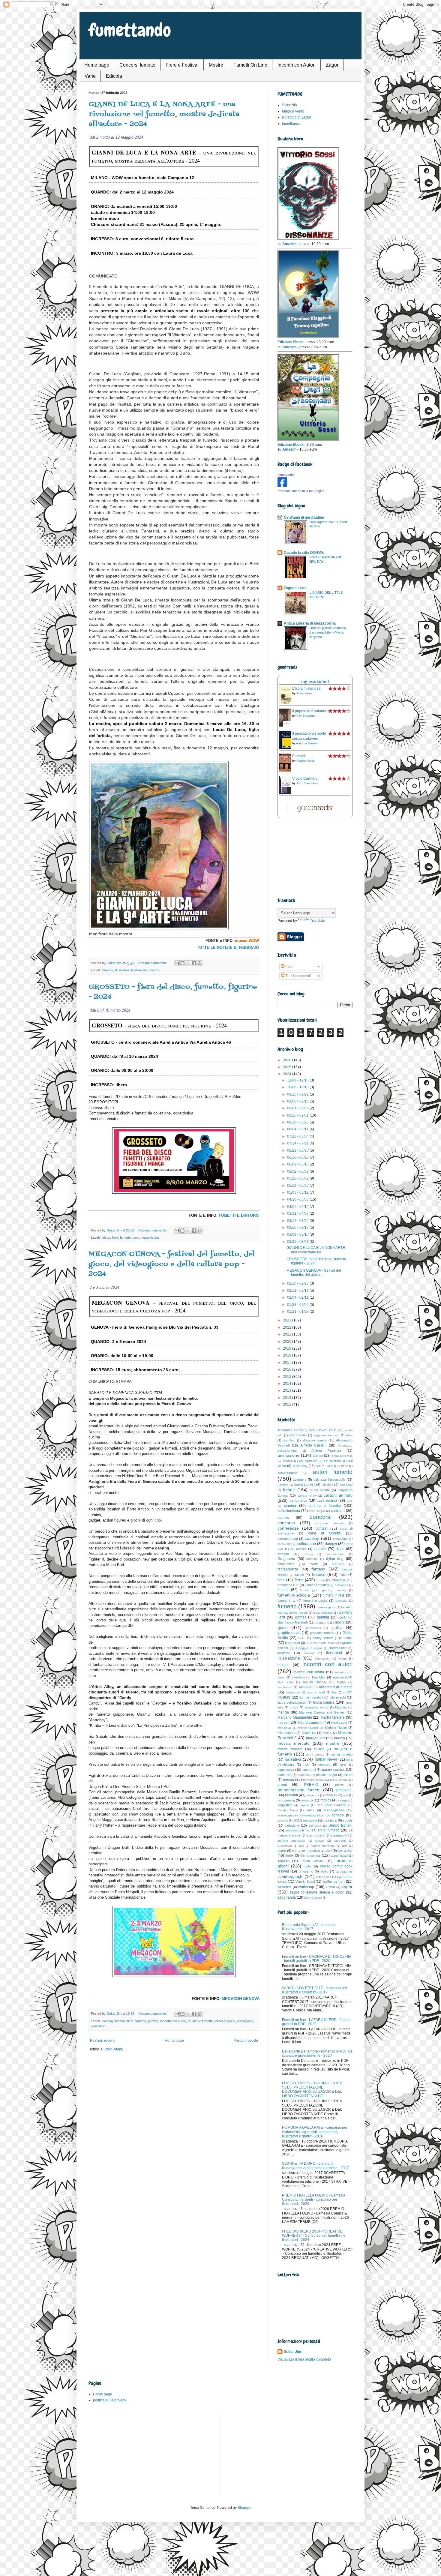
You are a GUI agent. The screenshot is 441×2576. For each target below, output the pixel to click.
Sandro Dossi (288, 1810)
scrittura (331, 1820)
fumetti (283, 1590)
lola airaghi (338, 1697)
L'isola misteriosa (306, 688)
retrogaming (286, 1800)
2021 (288, 1334)
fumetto (108, 970)
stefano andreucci (291, 1841)
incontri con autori (173, 2021)
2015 (288, 1377)
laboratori (305, 1687)
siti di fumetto (329, 1830)
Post (288, 967)
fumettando (130, 30)
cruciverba (285, 1544)
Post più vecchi (246, 2041)
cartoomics (298, 1501)
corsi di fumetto (324, 1533)
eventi (314, 1564)
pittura (348, 1775)
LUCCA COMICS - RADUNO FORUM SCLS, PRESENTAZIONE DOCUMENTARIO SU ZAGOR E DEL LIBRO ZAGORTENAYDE (312, 2090)
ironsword (340, 1677)
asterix (343, 1466)
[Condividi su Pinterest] (199, 963)
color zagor (317, 1511)
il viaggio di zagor (309, 1648)
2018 (288, 1355)
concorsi (321, 1517)
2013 (288, 1390)
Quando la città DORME (304, 553)
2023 (288, 1320)
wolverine (284, 1887)
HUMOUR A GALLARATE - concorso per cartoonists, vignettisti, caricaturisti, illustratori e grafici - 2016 (315, 2132)
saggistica (285, 1805)
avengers (300, 1480)
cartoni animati (338, 1495)
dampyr (331, 1544)
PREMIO (311, 1785)
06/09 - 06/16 (298, 1164)
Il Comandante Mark (320, 1643)
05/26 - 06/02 (298, 1178)
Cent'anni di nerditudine (304, 517)
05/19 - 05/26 (298, 1186)
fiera (281, 1580)
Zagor (332, 65)
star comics (316, 1835)
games (301, 1617)
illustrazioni (323, 1658)
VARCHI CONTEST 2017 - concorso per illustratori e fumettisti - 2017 (315, 1990)
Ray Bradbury (306, 716)
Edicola (114, 76)
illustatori (284, 1653)
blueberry (346, 1485)
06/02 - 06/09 (298, 1171)
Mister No (309, 1733)
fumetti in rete (334, 1595)
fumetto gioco (326, 1607)
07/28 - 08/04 (298, 1136)
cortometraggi (288, 1539)
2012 (288, 1398)
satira (310, 1810)
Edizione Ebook (291, 342)
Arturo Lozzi (324, 1466)
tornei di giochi (225, 2021)
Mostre (216, 65)
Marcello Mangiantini (295, 1717)
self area (315, 1826)
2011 (288, 1405)
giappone (322, 1622)
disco (106, 1237)
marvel (283, 1723)
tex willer (345, 1851)
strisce (320, 1841)
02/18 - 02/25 (298, 1283)
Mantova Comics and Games (322, 1712)
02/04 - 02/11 (298, 1297)
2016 (288, 1369)
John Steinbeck (307, 783)
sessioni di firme (297, 1830)
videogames (344, 1871)
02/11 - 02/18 (298, 1291)
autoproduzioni (288, 1473)
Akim (349, 1435)
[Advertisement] (307, 857)
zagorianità (287, 1897)
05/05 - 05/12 (298, 1192)
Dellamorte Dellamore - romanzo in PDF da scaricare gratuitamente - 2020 (317, 2053)
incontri (283, 1665)
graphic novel (289, 1633)
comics (283, 1518)
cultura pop (307, 1544)
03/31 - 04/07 (298, 1213)
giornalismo (313, 1628)
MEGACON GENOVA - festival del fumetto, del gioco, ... (314, 1273)
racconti (291, 1795)
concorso (286, 1523)
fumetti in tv (286, 1600)
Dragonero (286, 1559)
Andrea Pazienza (326, 1450)
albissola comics (315, 1440)
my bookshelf (315, 681)
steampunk (339, 1835)
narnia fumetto (342, 1754)
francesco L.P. (288, 1585)
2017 (288, 1363)
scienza (283, 1820)
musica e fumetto (200, 2021)
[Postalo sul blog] (182, 963)
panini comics (333, 1770)
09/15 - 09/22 (298, 1094)
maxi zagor (339, 1723)
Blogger (244, 2508)
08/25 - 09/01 (298, 1115)
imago (343, 1658)
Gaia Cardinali (323, 1613)
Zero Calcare (313, 1898)
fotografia (338, 1580)
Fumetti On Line (250, 65)
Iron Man (319, 1677)
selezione (292, 1825)
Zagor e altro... (296, 588)
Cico (349, 1501)
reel (345, 1795)
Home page (97, 65)
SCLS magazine (305, 1820)
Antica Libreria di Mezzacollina (310, 623)
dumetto (312, 1559)
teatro (282, 1851)
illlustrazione (338, 1648)
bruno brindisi (320, 1490)
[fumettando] (282, 486)
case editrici (327, 1501)
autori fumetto (333, 1472)
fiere (115, 1237)
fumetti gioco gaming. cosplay (323, 1590)
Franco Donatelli (317, 1585)
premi (282, 1785)
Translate (318, 921)
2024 (288, 1074)
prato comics (339, 1780)
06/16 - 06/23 (298, 1157)
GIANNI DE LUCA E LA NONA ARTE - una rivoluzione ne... (317, 1250)
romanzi (307, 1800)
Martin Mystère (333, 1717)
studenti (340, 1841)
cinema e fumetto (325, 1506)
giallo (343, 1617)
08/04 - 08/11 (298, 1129)
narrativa (293, 1759)
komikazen (285, 1687)
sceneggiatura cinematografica (300, 1815)
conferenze (288, 1528)
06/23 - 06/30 (298, 1150)
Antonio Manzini (307, 743)
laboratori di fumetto (336, 1687)
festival (120, 2021)
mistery (327, 1733)
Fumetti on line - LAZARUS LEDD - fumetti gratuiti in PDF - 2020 (316, 2022)
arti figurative (308, 1461)
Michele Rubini (336, 1728)
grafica (337, 1628)
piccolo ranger (327, 1775)
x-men (330, 1887)
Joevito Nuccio (314, 1682)
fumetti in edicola (294, 1595)
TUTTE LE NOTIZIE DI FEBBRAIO (228, 948)
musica (319, 1749)
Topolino (283, 1861)
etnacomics (286, 1564)
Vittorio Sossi (305, 1882)
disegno (283, 1554)
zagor (347, 1887)
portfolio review (313, 1780)
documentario (335, 1554)
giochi (340, 1622)
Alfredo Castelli (313, 1445)
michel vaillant (308, 1728)
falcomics (338, 1564)
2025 (288, 1067)
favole (300, 1575)
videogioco (324, 1877)
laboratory (293, 1692)
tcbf (345, 1846)
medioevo (284, 1728)
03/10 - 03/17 (298, 1228)
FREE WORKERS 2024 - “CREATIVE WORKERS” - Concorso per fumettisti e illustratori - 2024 (314, 2236)
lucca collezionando (292, 1702)
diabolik (320, 1549)
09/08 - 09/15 (298, 1101)
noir (306, 1765)
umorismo (306, 1871)
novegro (324, 1765)
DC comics (298, 1549)
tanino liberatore (323, 1846)
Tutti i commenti (298, 976)
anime (318, 1456)
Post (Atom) (114, 2049)
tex (294, 1851)
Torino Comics (312, 1861)
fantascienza (288, 1569)
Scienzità (289, 105)
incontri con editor (309, 1672)
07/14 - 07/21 (298, 1143)
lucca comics (324, 1702)
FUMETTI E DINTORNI (239, 1215)
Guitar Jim (292, 2352)
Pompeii (299, 756)
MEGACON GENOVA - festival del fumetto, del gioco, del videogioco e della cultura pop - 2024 (172, 1264)
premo (339, 1785)
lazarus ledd (316, 1692)
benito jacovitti (305, 1485)
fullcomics (341, 1585)
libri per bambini (311, 1697)
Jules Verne (304, 693)
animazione (288, 1455)
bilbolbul (327, 1485)
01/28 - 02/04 (298, 1305)
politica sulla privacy (109, 2400)
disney (308, 1554)
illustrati (309, 1653)
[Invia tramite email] (177, 963)
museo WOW (247, 941)
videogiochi (245, 2021)
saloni (305, 1805)
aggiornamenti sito (327, 1435)
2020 (288, 1342)
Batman (283, 1485)
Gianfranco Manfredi (292, 1622)
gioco (136, 1237)
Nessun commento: (153, 963)
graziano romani (322, 1633)
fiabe (343, 1575)
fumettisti (341, 1601)
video (324, 1871)
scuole (348, 1820)
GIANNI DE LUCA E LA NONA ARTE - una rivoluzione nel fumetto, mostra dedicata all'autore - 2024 (164, 114)
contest (321, 1528)
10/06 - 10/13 (298, 1087)
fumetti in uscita (315, 1600)
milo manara (286, 1733)
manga (283, 1712)
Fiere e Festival (182, 65)
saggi (343, 1800)
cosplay (108, 2021)
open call (309, 1770)
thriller (290, 1855)
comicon (338, 1511)
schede (338, 1815)
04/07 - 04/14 (298, 1207)
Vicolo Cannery (305, 778)
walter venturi (334, 1882)
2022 (288, 1327)
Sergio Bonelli (340, 1825)
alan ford (289, 1440)
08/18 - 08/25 (298, 1122)
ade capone (298, 1435)
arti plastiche (333, 1461)
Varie (90, 76)
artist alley (300, 1466)
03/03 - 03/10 (298, 1234)
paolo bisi (284, 1775)
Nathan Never (326, 1759)
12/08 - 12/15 (298, 1080)
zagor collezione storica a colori (317, 1892)
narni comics (315, 1754)
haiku (302, 1638)
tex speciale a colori (317, 1851)
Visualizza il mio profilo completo (304, 2359)
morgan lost (316, 1738)
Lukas (294, 1707)
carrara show (307, 1496)
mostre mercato (290, 1749)
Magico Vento (293, 111)
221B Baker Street (323, 1430)
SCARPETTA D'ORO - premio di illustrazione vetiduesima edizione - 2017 (315, 2166)
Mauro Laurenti (310, 1723)
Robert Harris (305, 761)
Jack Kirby (285, 1682)
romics (326, 1800)
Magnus (341, 1707)
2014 (288, 1384)
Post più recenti (103, 2041)
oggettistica (150, 1237)
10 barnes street (290, 1430)
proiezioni (344, 1790)
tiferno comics (311, 1855)
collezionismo (289, 1511)
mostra (339, 1738)
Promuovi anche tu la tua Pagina (301, 491)
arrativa (288, 1461)
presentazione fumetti (299, 1790)
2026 (288, 1060)
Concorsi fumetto (137, 65)
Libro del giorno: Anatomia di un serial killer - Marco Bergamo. (327, 632)
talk (301, 1846)
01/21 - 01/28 (298, 1312)
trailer (308, 1866)
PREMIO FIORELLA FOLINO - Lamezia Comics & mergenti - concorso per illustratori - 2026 (314, 2200)
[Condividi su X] (188, 963)
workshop (98, 2026)
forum (321, 1580)
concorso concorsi (330, 1523)
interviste (298, 1677)
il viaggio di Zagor (297, 117)
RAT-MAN (331, 1795)
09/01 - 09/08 (298, 1108)
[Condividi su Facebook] (194, 963)
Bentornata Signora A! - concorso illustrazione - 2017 (309, 1927)
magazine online (317, 1707)
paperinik (304, 1775)
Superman (285, 1846)
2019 (288, 1348)
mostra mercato (294, 1743)
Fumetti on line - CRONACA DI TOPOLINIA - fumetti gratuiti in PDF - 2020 (316, 1959)
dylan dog (335, 1559)
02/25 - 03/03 (298, 1242)
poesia (288, 1780)
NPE (343, 1765)
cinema (290, 1506)
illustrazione (139, 970)
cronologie (340, 1539)
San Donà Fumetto (331, 1805)
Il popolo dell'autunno (310, 711)
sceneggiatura (334, 1810)
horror (348, 1638)
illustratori (122, 970)
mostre (154, 970)
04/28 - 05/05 (298, 1199)
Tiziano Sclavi (338, 1856)
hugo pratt (292, 1643)
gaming (153, 2021)
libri (334, 1692)
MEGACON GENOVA (241, 1999)
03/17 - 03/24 (298, 1221)
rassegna (313, 1795)
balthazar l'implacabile (329, 1480)
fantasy (318, 1569)
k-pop (341, 1682)
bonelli (289, 1490)
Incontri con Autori (297, 65)
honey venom (323, 1638)
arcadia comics (342, 1456)
